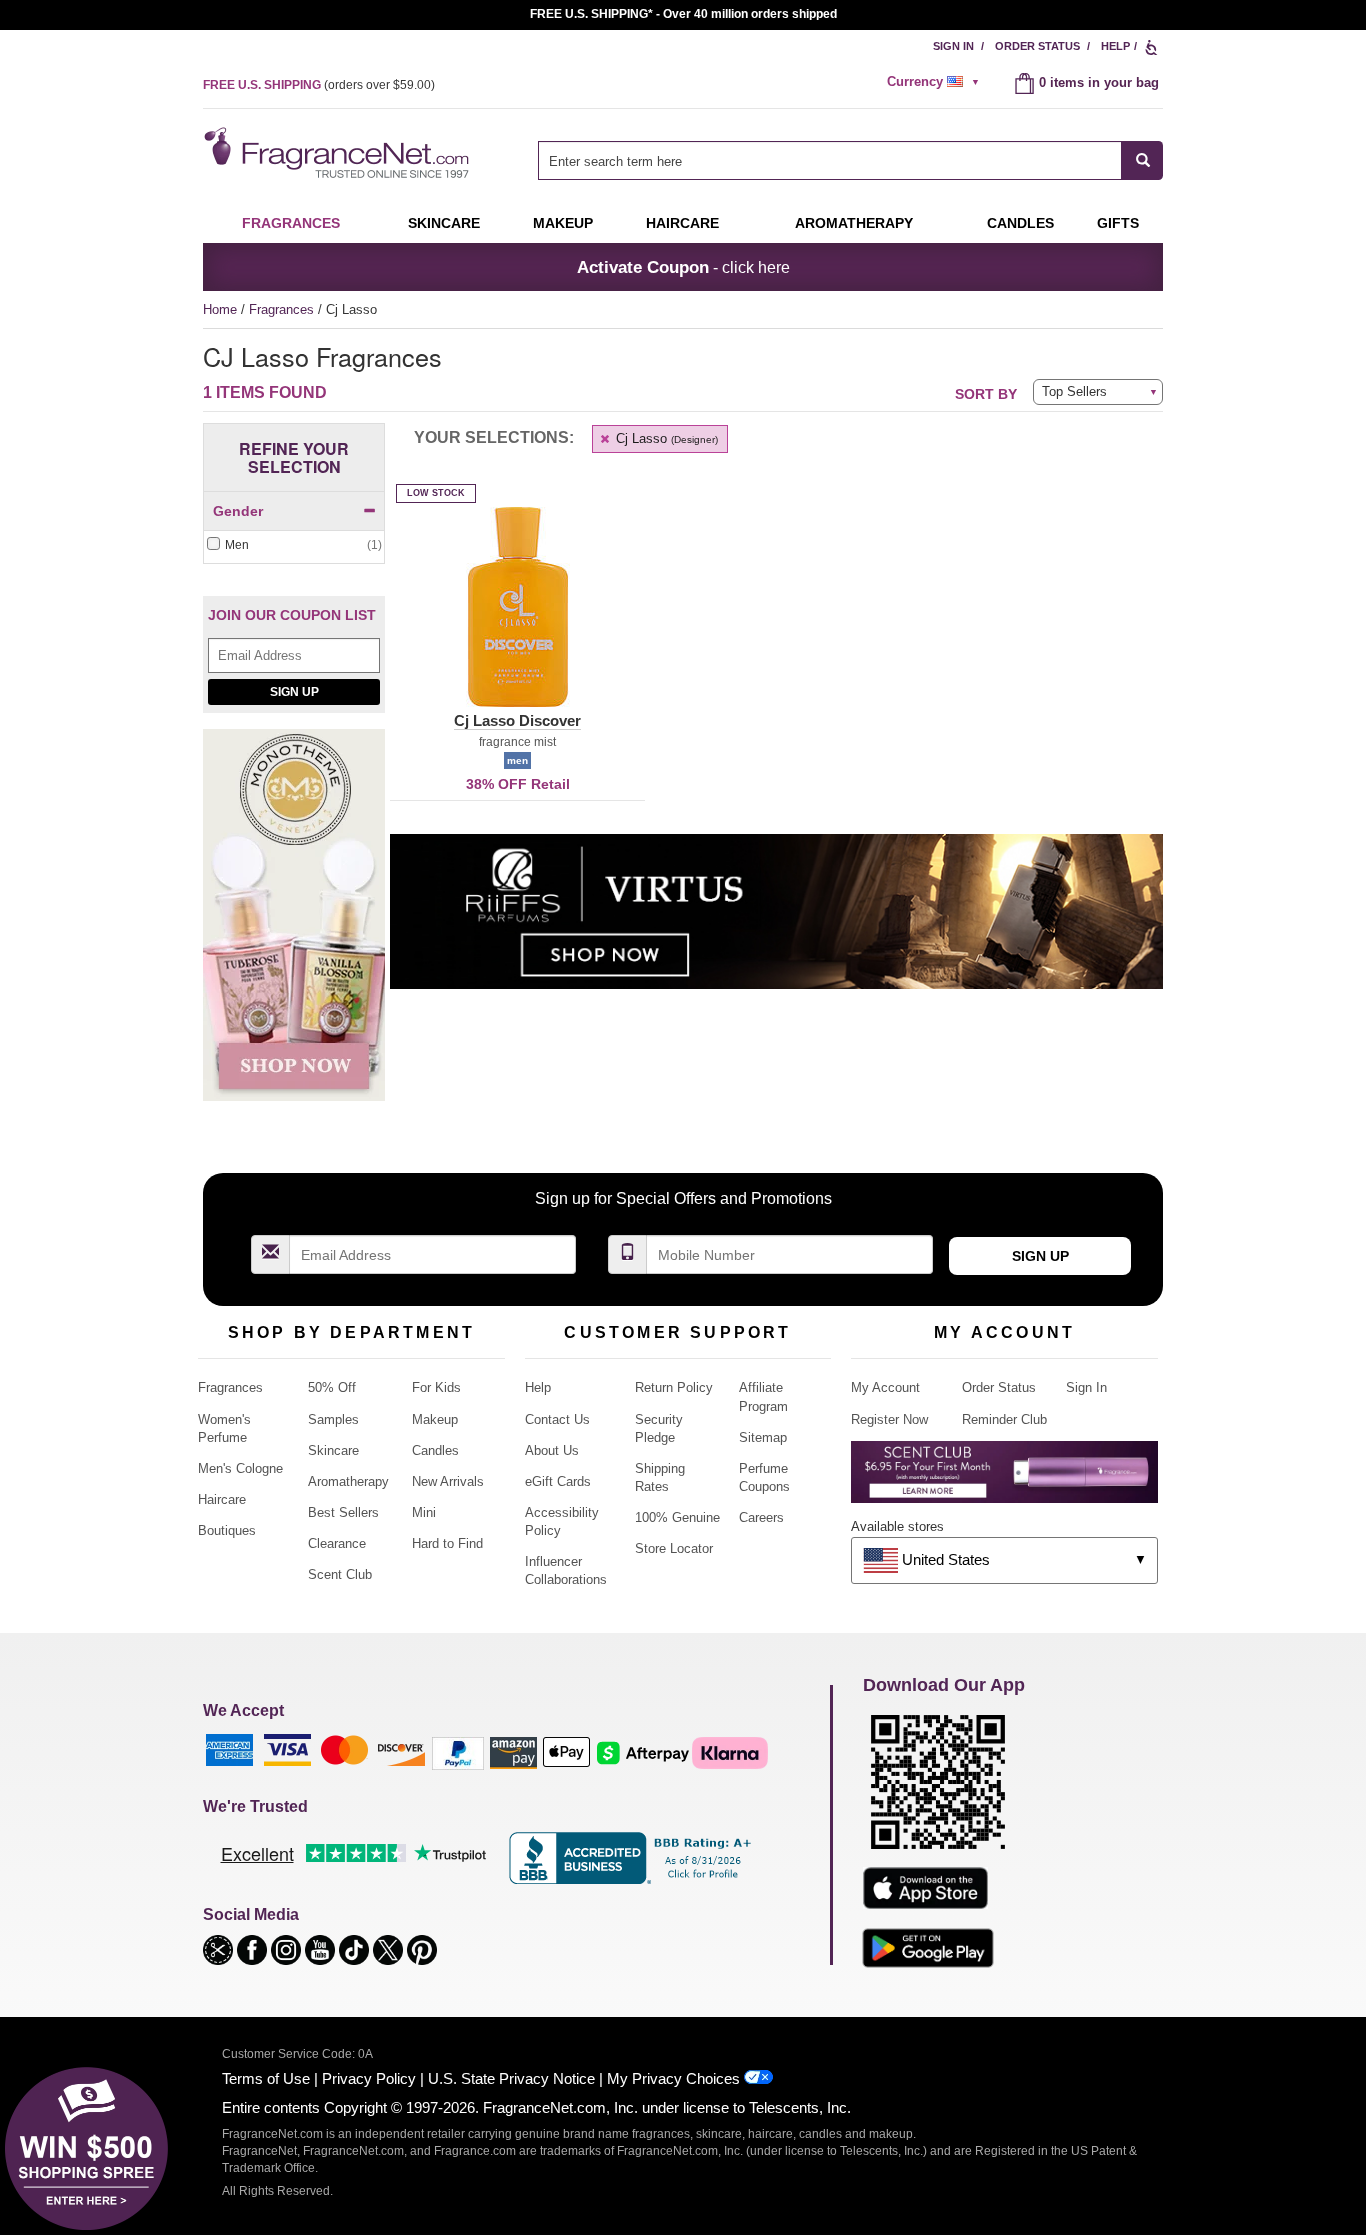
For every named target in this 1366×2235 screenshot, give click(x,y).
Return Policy (674, 1387)
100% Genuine (677, 1517)
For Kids (436, 1387)
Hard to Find (447, 1543)
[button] (517, 619)
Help (1115, 46)
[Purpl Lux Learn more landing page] (1004, 1479)
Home (220, 309)
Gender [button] (238, 511)
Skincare (444, 223)
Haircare (682, 223)
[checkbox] (294, 545)
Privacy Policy (369, 2078)
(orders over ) (319, 85)
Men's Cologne (240, 1468)
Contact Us (557, 1419)
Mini (424, 1512)
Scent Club (340, 1574)
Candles (435, 1450)
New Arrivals (448, 1481)
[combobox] (850, 160)
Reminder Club (1004, 1419)
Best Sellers (343, 1512)
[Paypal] (458, 1752)
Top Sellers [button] (1074, 391)
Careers (761, 1517)
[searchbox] (830, 160)
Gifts (1118, 223)
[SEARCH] (1142, 160)
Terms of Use (266, 2078)
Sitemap (763, 1437)
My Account (885, 1387)
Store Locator (674, 1548)
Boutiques (227, 1530)
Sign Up (294, 692)
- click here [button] (683, 267)
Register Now (889, 1419)
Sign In (953, 46)
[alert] (936, 82)
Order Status (1037, 46)
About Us (552, 1450)
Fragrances (291, 223)
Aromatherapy (348, 1481)
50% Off (332, 1387)
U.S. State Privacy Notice (511, 2078)
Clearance (337, 1543)
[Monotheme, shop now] (294, 925)
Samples (333, 1419)
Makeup (563, 223)
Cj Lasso (665, 438)
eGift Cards (558, 1481)
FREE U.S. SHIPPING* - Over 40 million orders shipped (683, 14)
